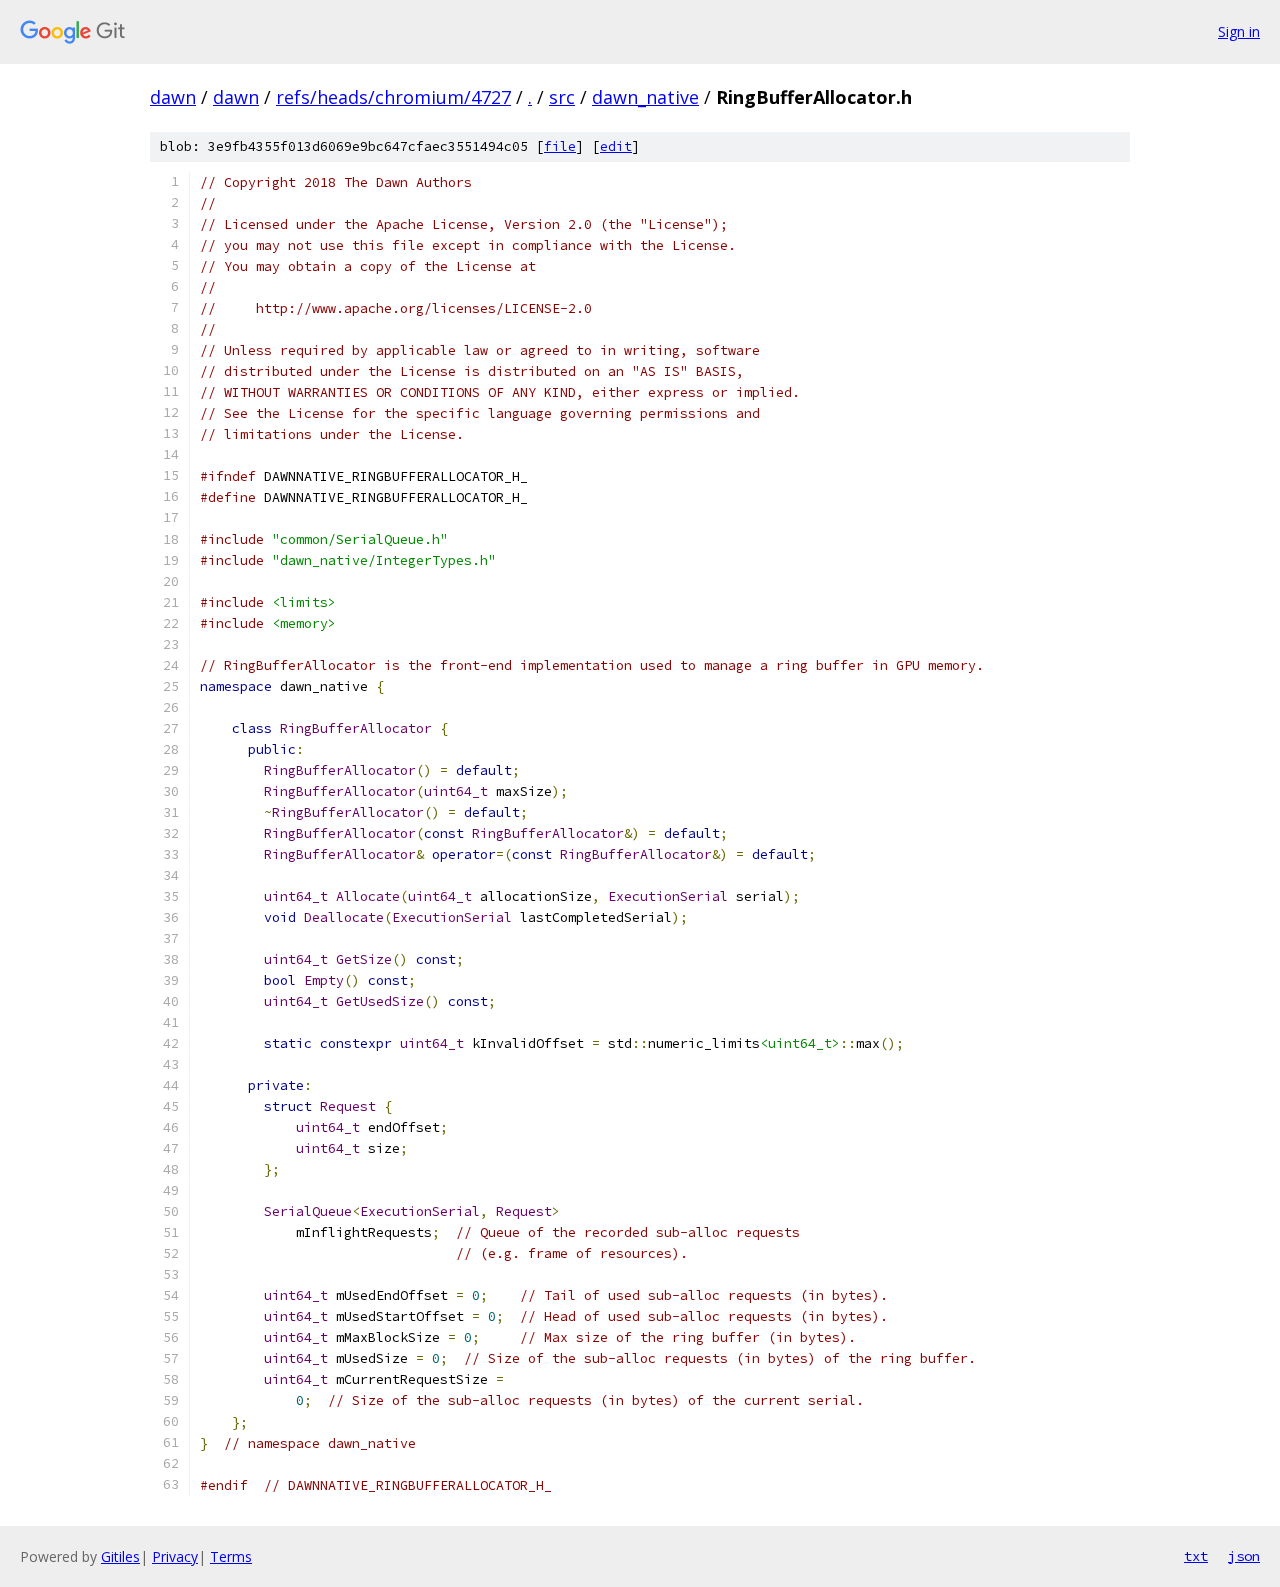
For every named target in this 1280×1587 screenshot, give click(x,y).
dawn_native (645, 97)
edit (616, 146)
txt (1196, 1556)
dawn (173, 97)
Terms (231, 1556)
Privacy (175, 1556)
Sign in (1239, 31)
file (560, 146)
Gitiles (120, 1556)
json (1244, 1556)
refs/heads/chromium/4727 (393, 97)
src (562, 97)
